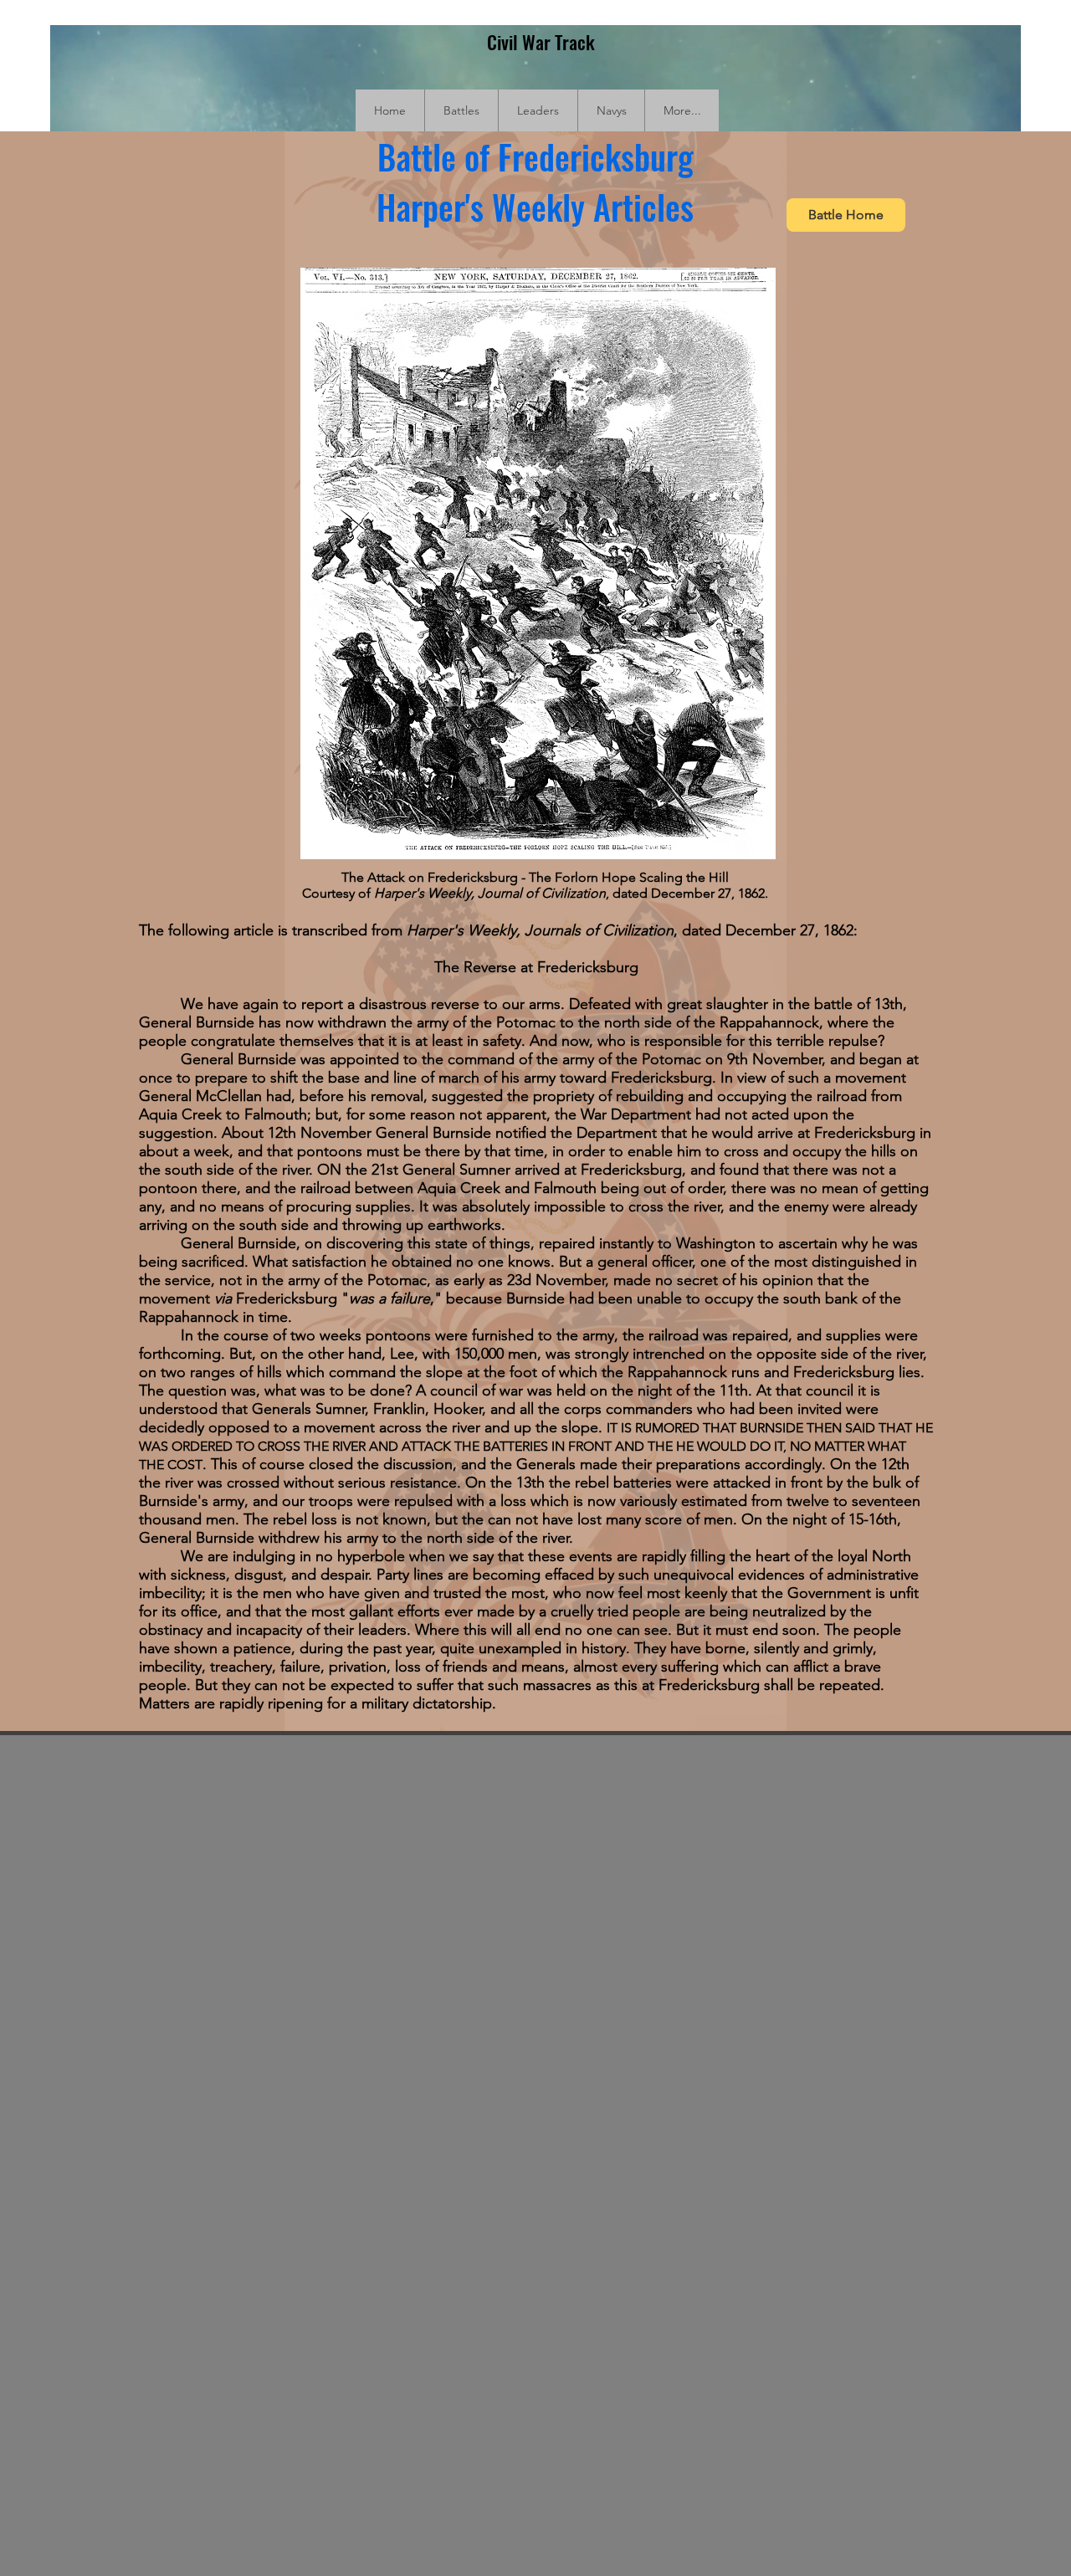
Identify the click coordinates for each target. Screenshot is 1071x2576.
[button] (461, 110)
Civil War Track (541, 42)
